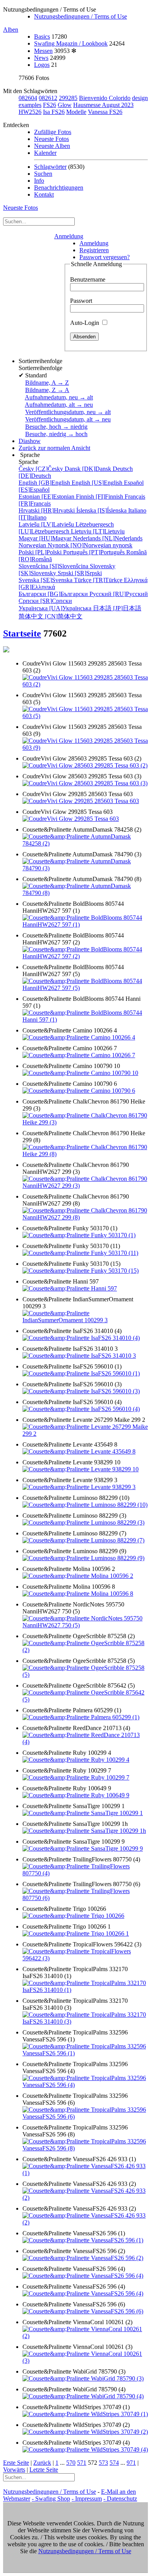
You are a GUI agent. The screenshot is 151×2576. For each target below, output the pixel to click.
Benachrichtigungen (59, 188)
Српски (45, 601)
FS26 (50, 105)
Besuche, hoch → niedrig (56, 427)
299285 (68, 98)
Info (39, 181)
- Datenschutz (120, 2499)
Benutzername (88, 279)
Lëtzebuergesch (66, 528)
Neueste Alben (52, 146)
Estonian (47, 497)
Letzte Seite (44, 2470)
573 (103, 2463)
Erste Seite (16, 2463)
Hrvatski (47, 510)
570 (71, 2463)
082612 (48, 98)
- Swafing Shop (51, 2499)
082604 (28, 98)
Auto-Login (85, 323)
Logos (42, 65)
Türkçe (99, 580)
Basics (42, 37)
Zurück (42, 2463)
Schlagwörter (50, 167)
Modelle (76, 112)
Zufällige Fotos (53, 132)
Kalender (45, 153)
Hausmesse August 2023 (103, 105)
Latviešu (47, 524)
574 (114, 2463)
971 (131, 2463)
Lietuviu (98, 531)
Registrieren (94, 250)
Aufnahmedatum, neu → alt (59, 397)
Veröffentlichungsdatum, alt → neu (68, 419)
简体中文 (51, 616)
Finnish (100, 497)
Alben (11, 30)
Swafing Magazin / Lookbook (71, 43)
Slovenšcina (54, 566)
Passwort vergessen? (105, 257)
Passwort (81, 301)
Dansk (89, 469)
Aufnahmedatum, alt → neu (59, 405)
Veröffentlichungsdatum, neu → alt (68, 412)
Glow (65, 105)
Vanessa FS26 (105, 112)
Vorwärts (14, 2470)
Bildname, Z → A (47, 390)
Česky (42, 469)
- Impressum (87, 2499)
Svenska (46, 580)
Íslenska (102, 510)
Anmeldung (69, 236)
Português (95, 552)
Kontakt (44, 194)
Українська (56, 608)
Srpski (80, 573)
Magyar (46, 538)
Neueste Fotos (51, 139)
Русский (119, 594)
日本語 (117, 608)
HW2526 (30, 112)
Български (54, 594)
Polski (41, 552)
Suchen (43, 174)
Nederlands (108, 538)
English (45, 483)
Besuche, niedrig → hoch (56, 434)
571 (82, 2463)
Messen (43, 51)
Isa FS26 (54, 112)
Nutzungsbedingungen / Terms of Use (81, 16)
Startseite (22, 633)
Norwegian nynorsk (75, 545)
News (41, 58)
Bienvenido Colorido (105, 98)
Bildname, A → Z (47, 383)
